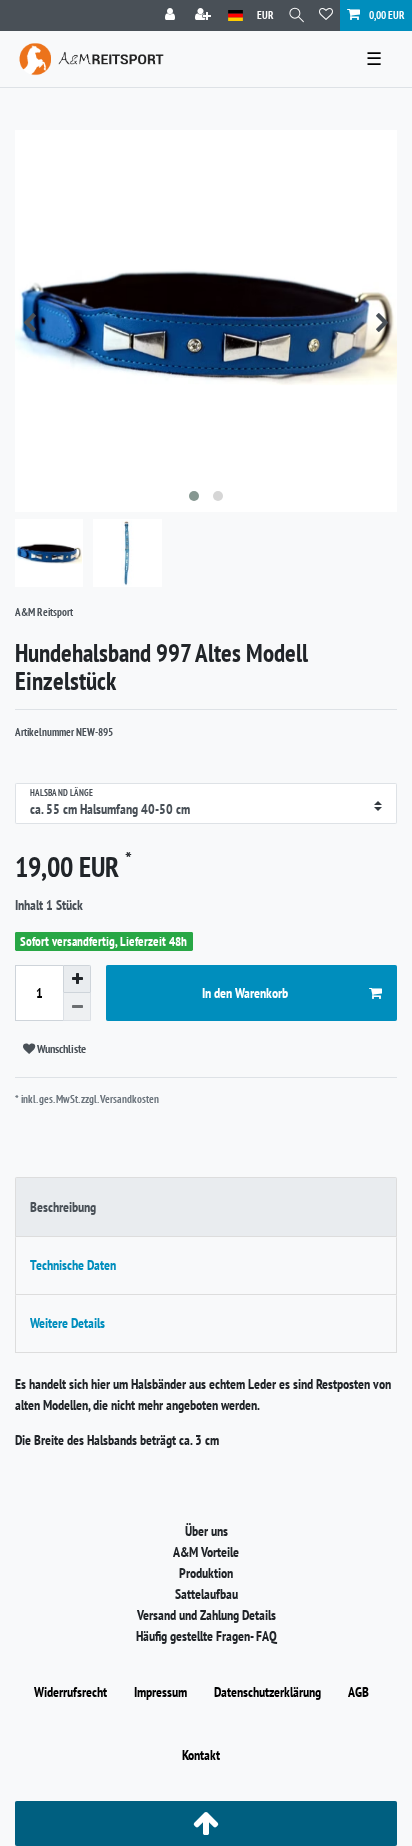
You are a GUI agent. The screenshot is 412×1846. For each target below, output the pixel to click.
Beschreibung (63, 1207)
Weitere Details (67, 1323)
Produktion (206, 1573)
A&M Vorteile (206, 1552)
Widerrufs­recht (70, 1692)
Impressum (160, 1692)
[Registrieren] (205, 15)
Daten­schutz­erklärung (267, 1692)
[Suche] (296, 15)
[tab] (206, 1206)
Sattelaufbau (206, 1594)
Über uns (206, 1531)
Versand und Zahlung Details (206, 1615)
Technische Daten (73, 1265)
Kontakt (201, 1755)
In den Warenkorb (245, 993)
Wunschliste (60, 1048)
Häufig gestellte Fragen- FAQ (206, 1636)
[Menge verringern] (77, 1007)
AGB (358, 1692)
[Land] (235, 15)
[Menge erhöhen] (77, 979)
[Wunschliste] (326, 15)
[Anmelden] (172, 15)
